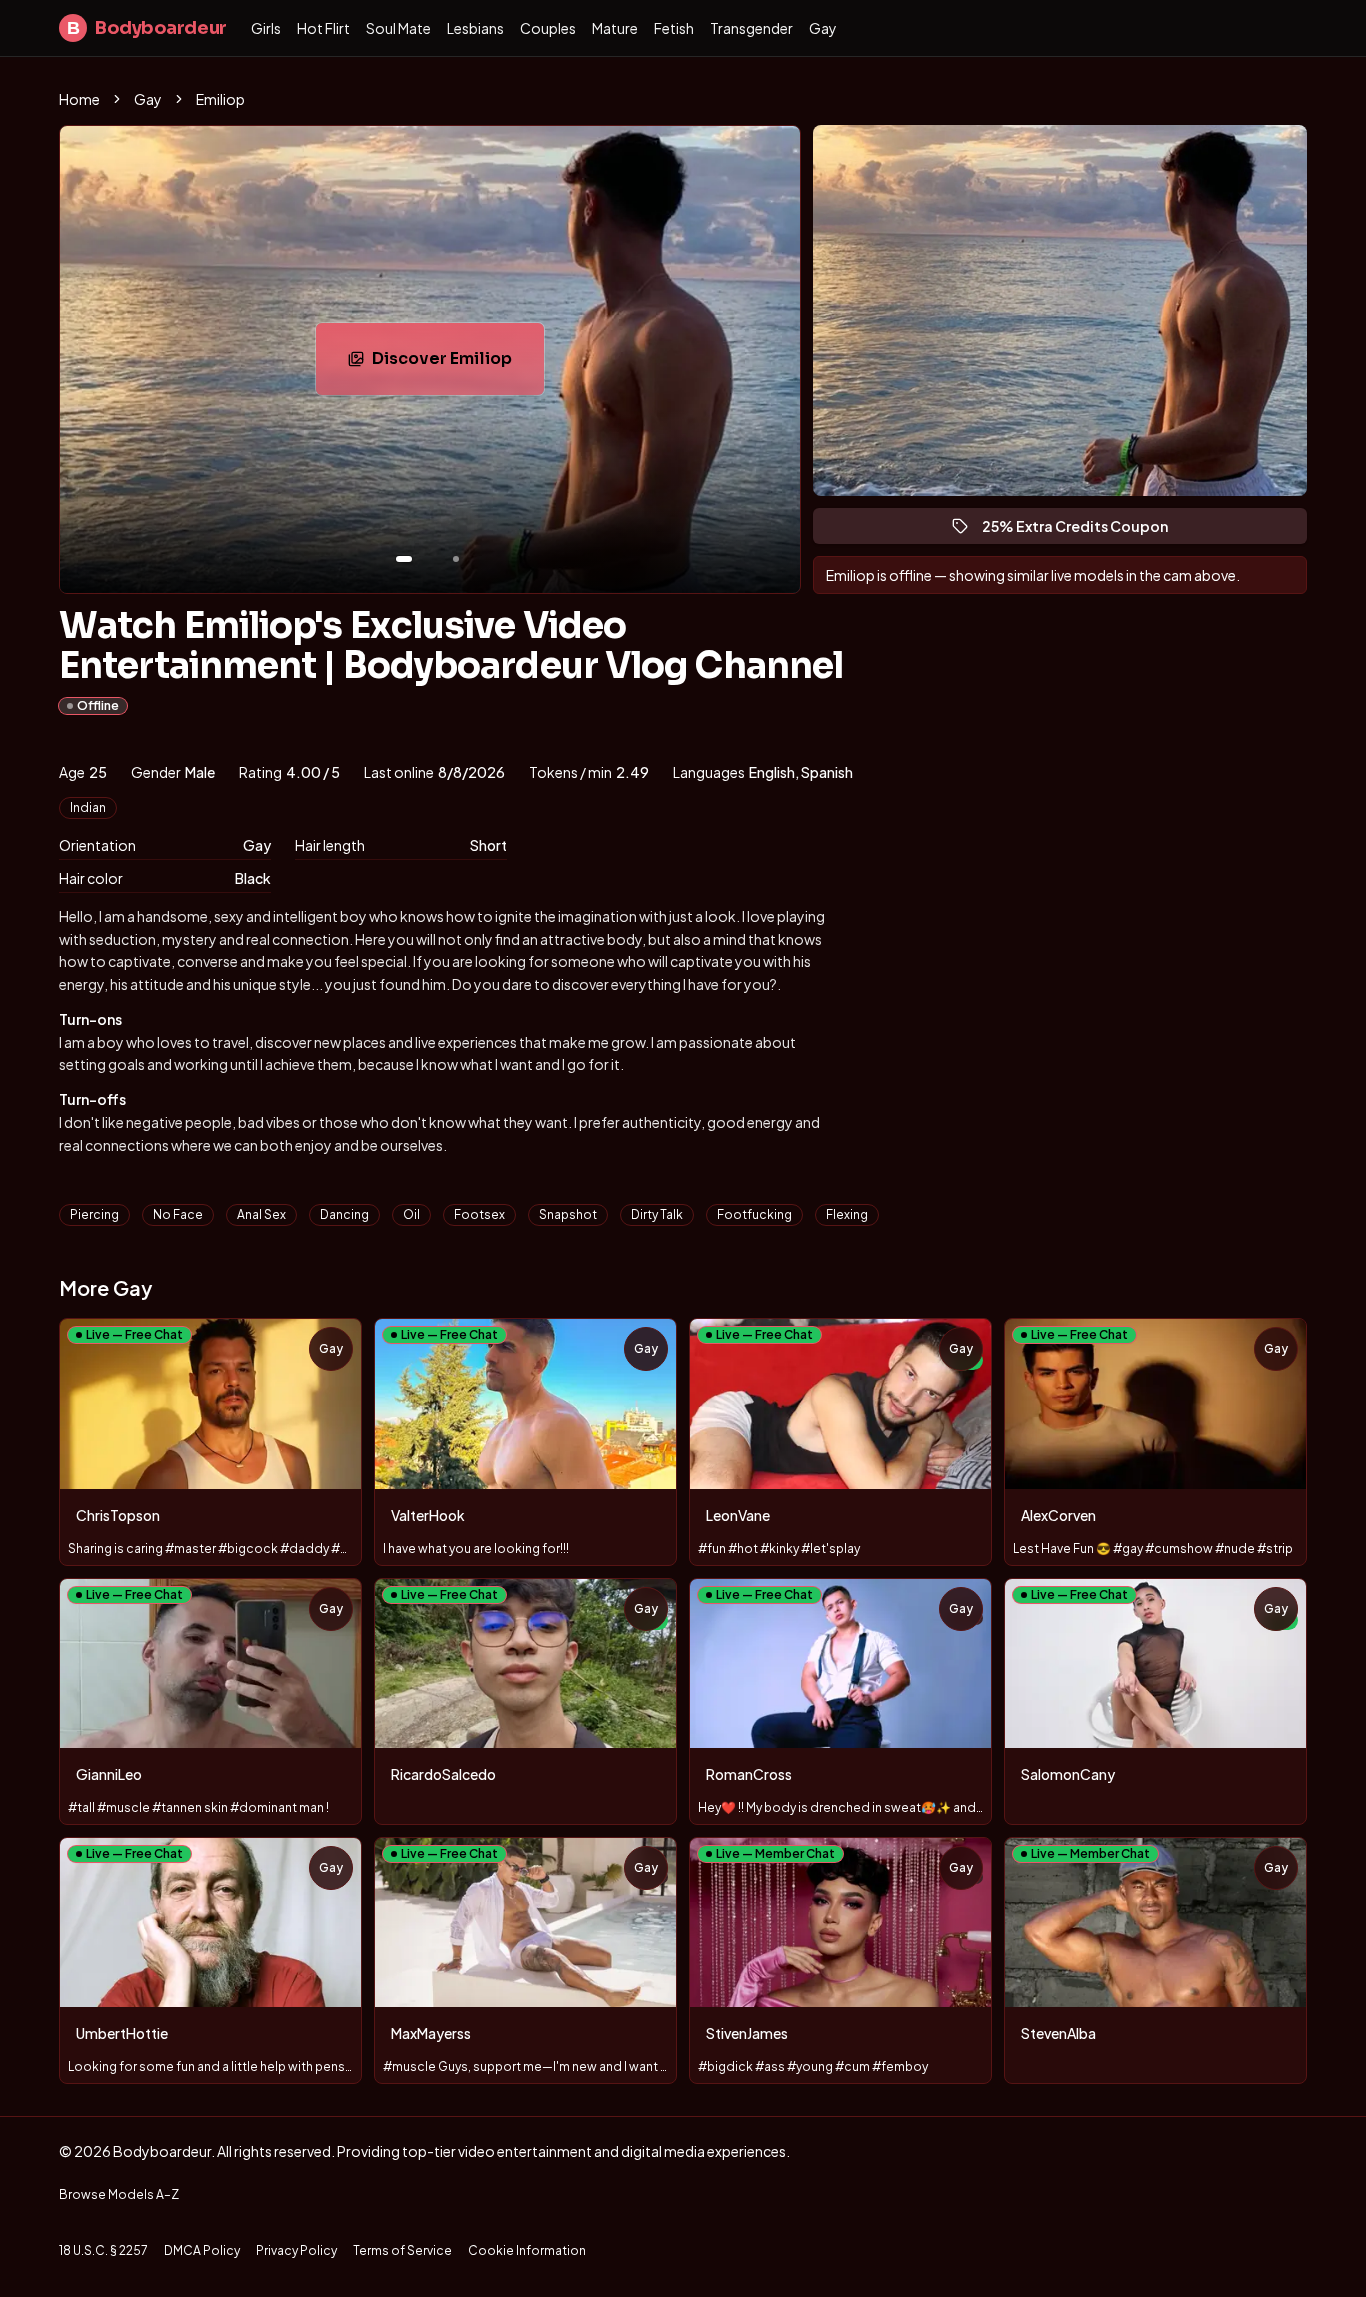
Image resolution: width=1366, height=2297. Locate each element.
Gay (823, 28)
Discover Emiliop (458, 364)
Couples (548, 28)
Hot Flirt (323, 28)
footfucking (754, 1214)
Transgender (751, 28)
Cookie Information (527, 2250)
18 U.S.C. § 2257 (103, 2250)
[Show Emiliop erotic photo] (404, 559)
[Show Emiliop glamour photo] (456, 559)
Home (79, 99)
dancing (344, 1214)
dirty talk (657, 1214)
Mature (615, 28)
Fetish (674, 28)
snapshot (568, 1214)
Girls (266, 28)
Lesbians (475, 28)
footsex (479, 1214)
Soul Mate (398, 28)
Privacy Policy (296, 2250)
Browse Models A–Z (119, 2194)
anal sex (261, 1214)
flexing (847, 1214)
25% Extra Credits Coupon (1084, 530)
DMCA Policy (202, 2250)
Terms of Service (402, 2250)
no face (178, 1214)
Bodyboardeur (147, 28)
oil (411, 1214)
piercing (94, 1214)
